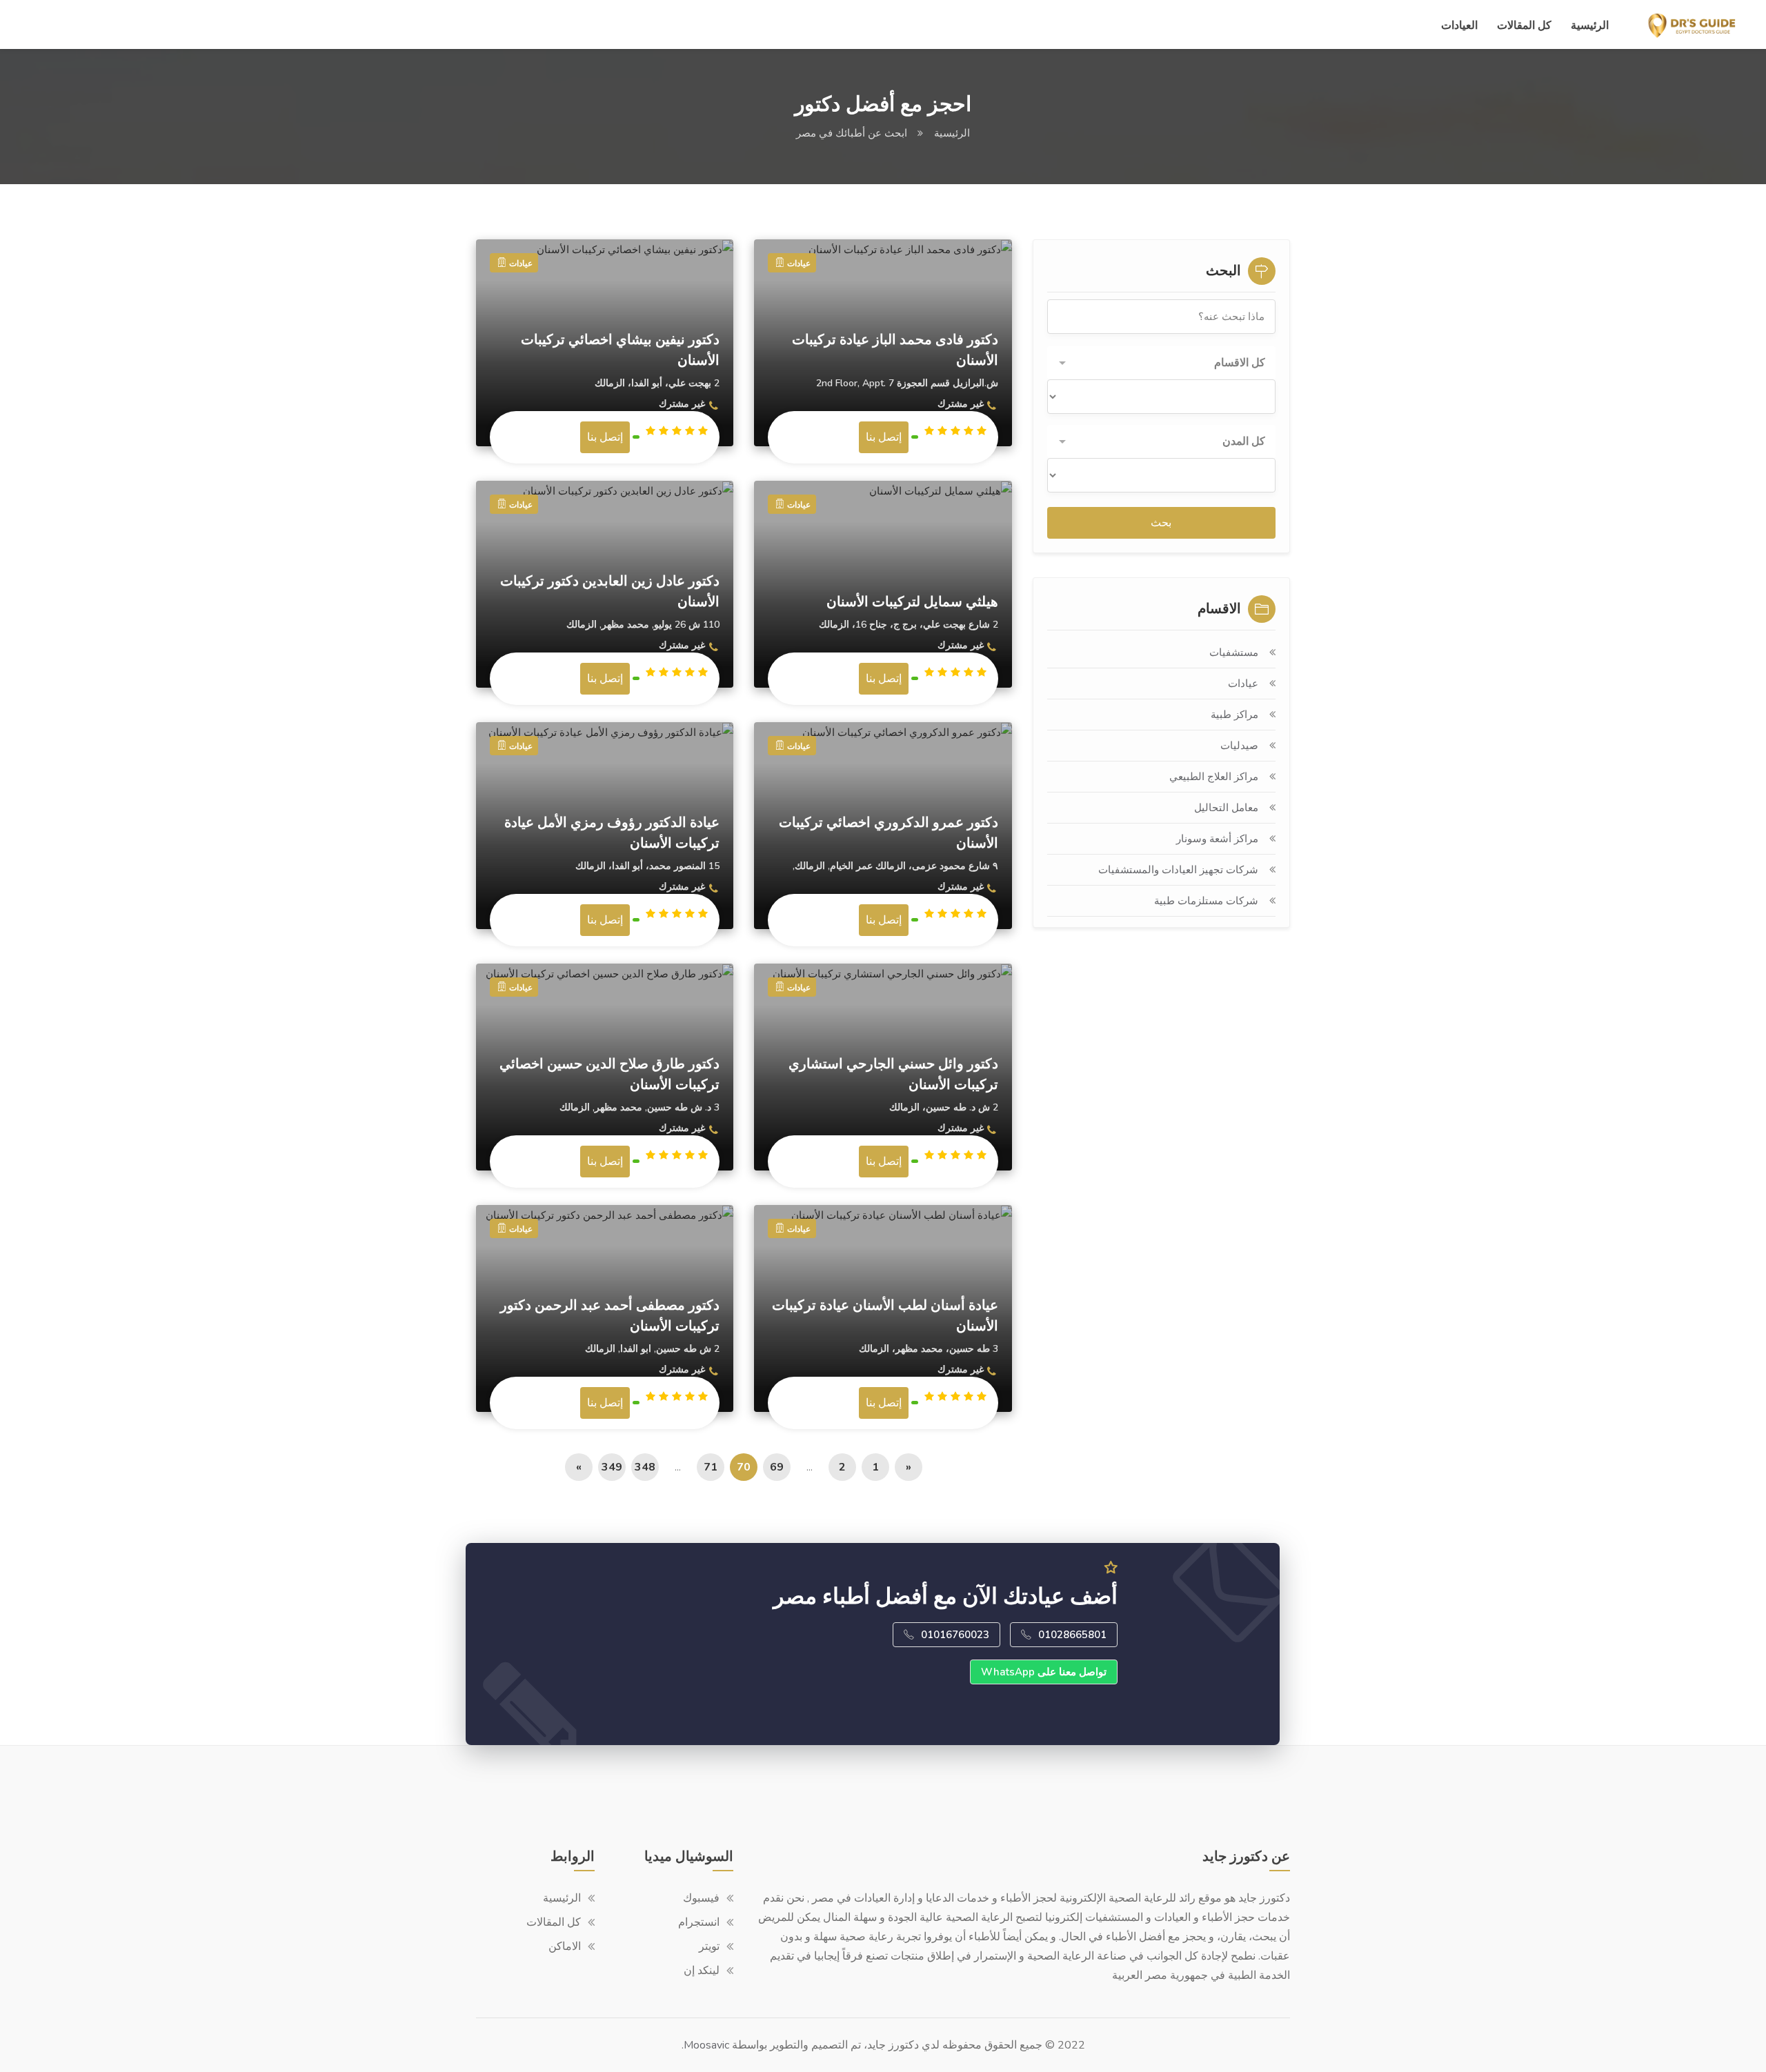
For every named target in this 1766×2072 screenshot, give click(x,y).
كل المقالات (1524, 26)
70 (744, 1467)
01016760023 (955, 1635)
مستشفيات (1234, 653)
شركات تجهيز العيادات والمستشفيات (1178, 870)
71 (711, 1467)
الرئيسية (1590, 26)
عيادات (1243, 684)
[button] (1161, 363)
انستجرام (699, 1922)
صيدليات (1239, 746)
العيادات (1459, 26)
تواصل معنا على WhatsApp (1044, 1672)
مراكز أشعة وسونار (1217, 839)
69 (777, 1467)
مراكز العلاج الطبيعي (1214, 777)
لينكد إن (702, 1971)
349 (612, 1467)
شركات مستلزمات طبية (1206, 901)
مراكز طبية (1234, 715)
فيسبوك (701, 1898)
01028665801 (1072, 1635)
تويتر (709, 1946)
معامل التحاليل (1226, 808)
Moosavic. (705, 2045)
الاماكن (565, 1946)
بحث (1161, 523)
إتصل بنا (605, 437)
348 (645, 1467)
